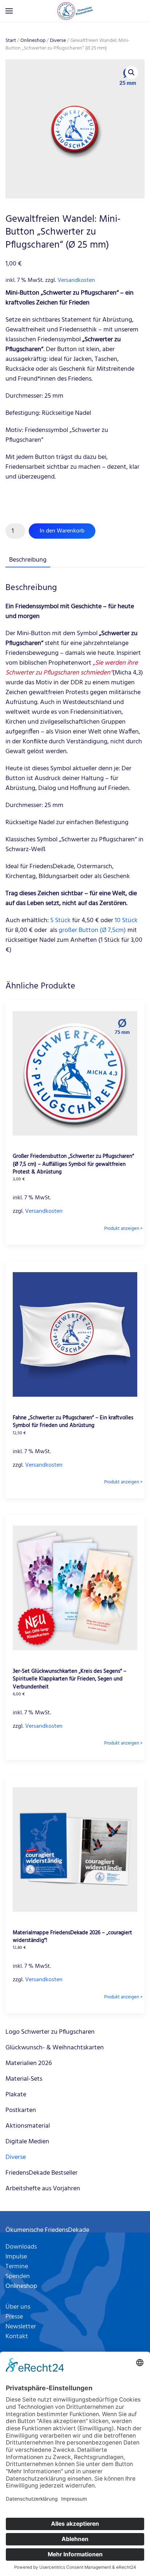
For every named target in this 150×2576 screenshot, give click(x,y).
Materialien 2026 (29, 2063)
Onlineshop (33, 41)
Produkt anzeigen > (123, 1229)
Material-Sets (24, 2079)
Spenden (18, 2276)
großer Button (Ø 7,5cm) (92, 930)
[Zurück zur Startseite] (75, 11)
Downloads (21, 2247)
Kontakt (17, 2337)
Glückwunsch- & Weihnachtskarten (55, 2048)
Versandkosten (76, 280)
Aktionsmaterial (28, 2126)
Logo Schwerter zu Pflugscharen (50, 2032)
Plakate (16, 2095)
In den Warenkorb (62, 531)
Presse (14, 2317)
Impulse (16, 2257)
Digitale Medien (27, 2142)
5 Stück (60, 921)
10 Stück (126, 921)
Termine (17, 2267)
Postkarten (21, 2110)
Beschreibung (28, 560)
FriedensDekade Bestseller (42, 2173)
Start (11, 41)
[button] (9, 11)
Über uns (18, 2307)
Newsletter (21, 2327)
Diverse (58, 41)
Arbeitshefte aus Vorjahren (43, 2189)
